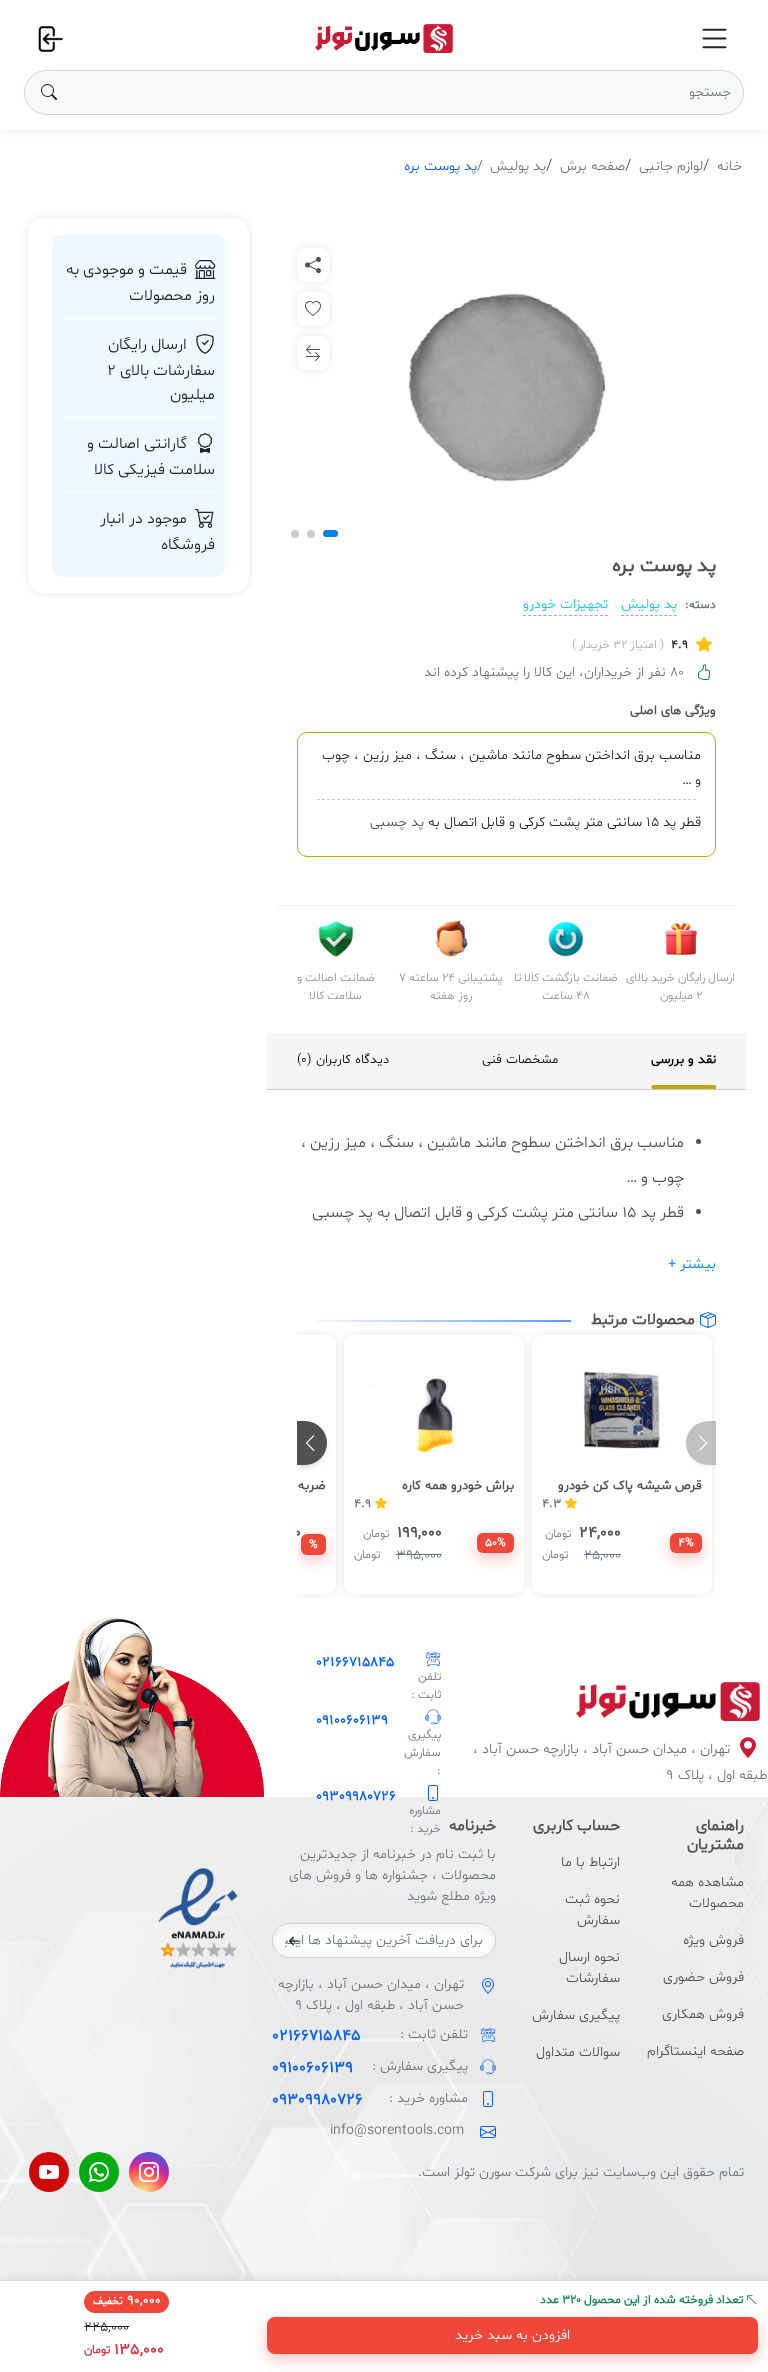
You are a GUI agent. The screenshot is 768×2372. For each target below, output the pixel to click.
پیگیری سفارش (576, 2015)
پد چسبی (397, 822)
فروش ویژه (713, 1940)
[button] (330, 533)
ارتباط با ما (590, 1862)
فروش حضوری (703, 1977)
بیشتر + (692, 1264)
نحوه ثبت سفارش (592, 1910)
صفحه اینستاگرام (695, 2051)
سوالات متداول (578, 2052)
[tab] (683, 1061)
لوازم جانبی (671, 166)
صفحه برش (592, 166)
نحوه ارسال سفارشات (589, 1968)
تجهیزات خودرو (565, 604)
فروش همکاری (703, 2014)
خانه (729, 166)
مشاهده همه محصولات (707, 1893)
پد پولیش (518, 166)
